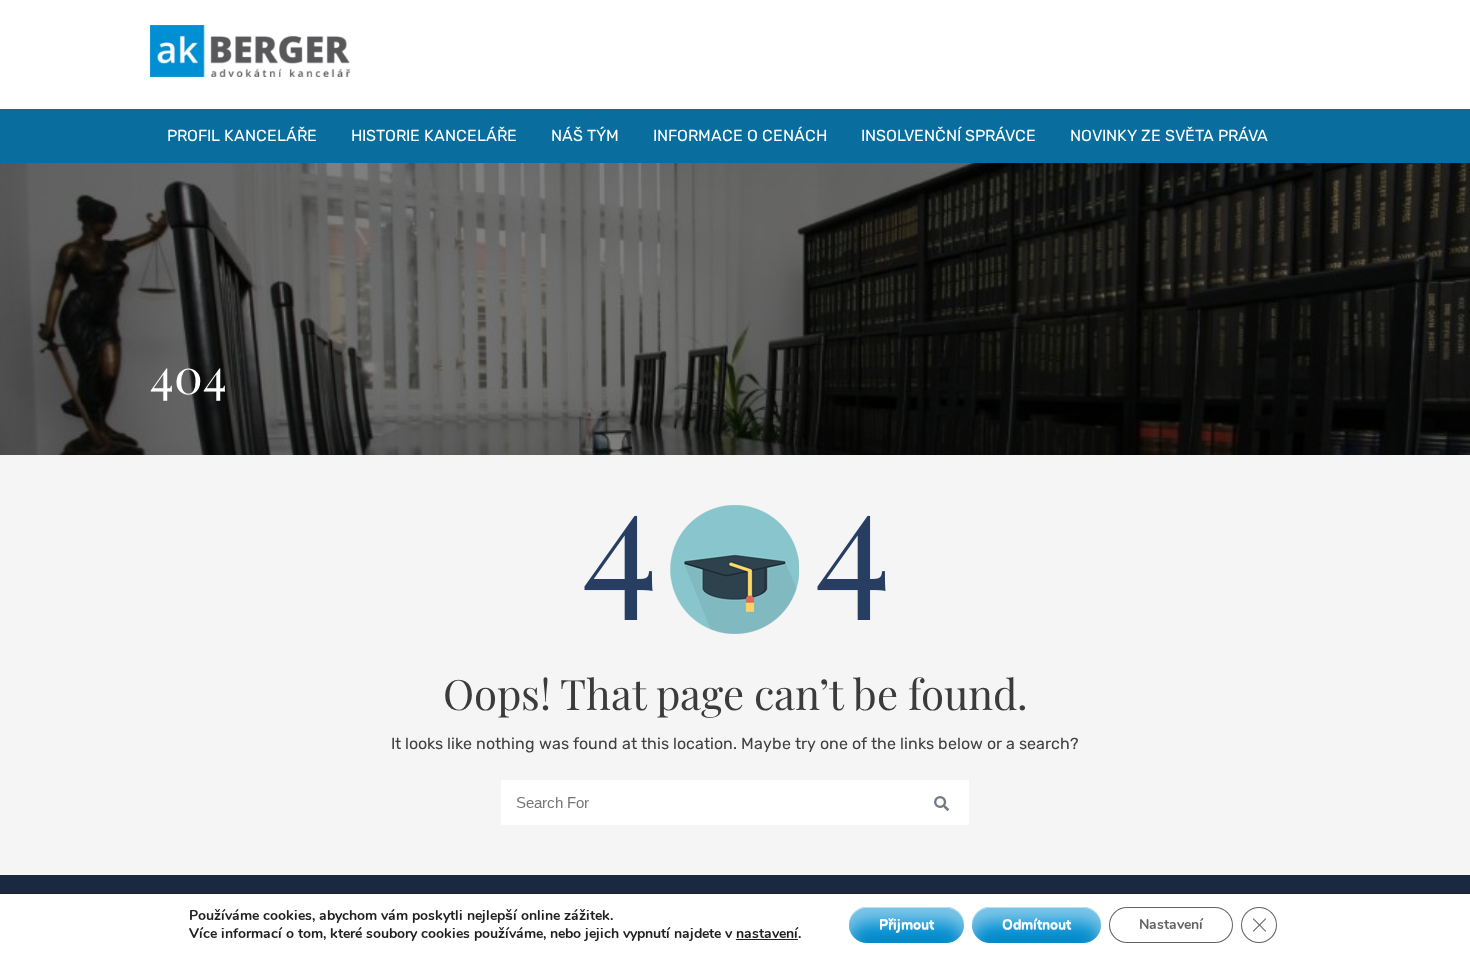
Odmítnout (1036, 924)
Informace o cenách (740, 135)
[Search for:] (735, 802)
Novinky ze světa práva (1169, 135)
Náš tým (585, 135)
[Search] (934, 802)
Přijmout (906, 924)
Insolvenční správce (948, 135)
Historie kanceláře (434, 135)
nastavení (767, 934)
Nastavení (1171, 924)
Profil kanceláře (242, 135)
